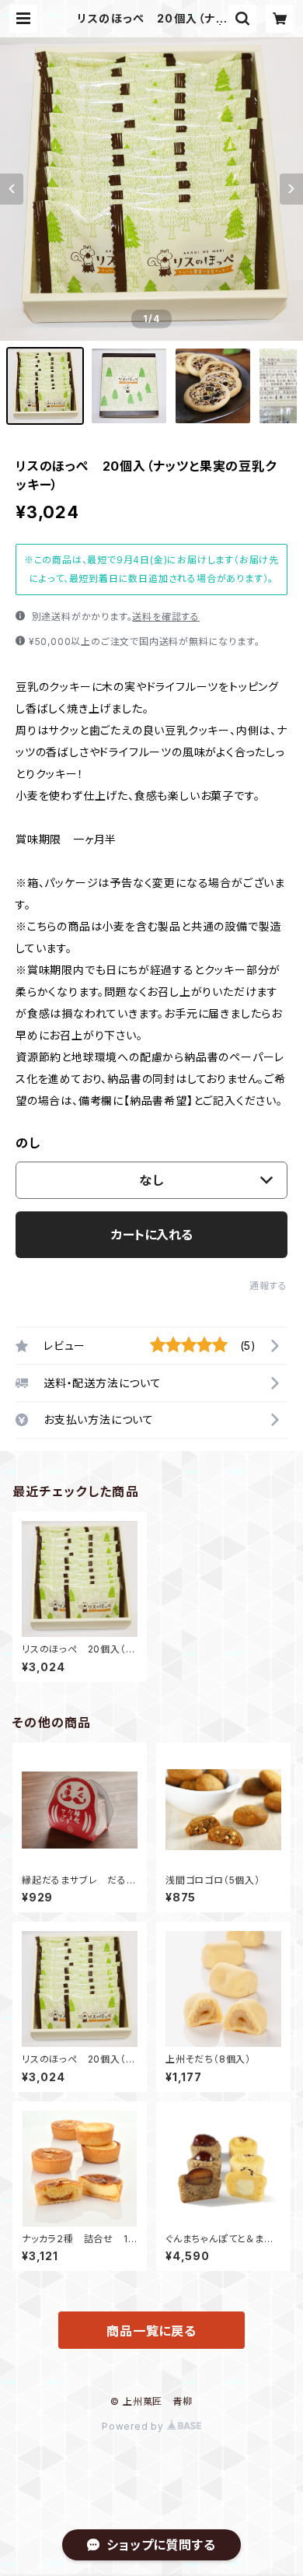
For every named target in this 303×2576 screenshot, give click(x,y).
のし (28, 1143)
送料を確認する (166, 617)
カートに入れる (152, 1235)
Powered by (134, 2426)
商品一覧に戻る (151, 2331)
